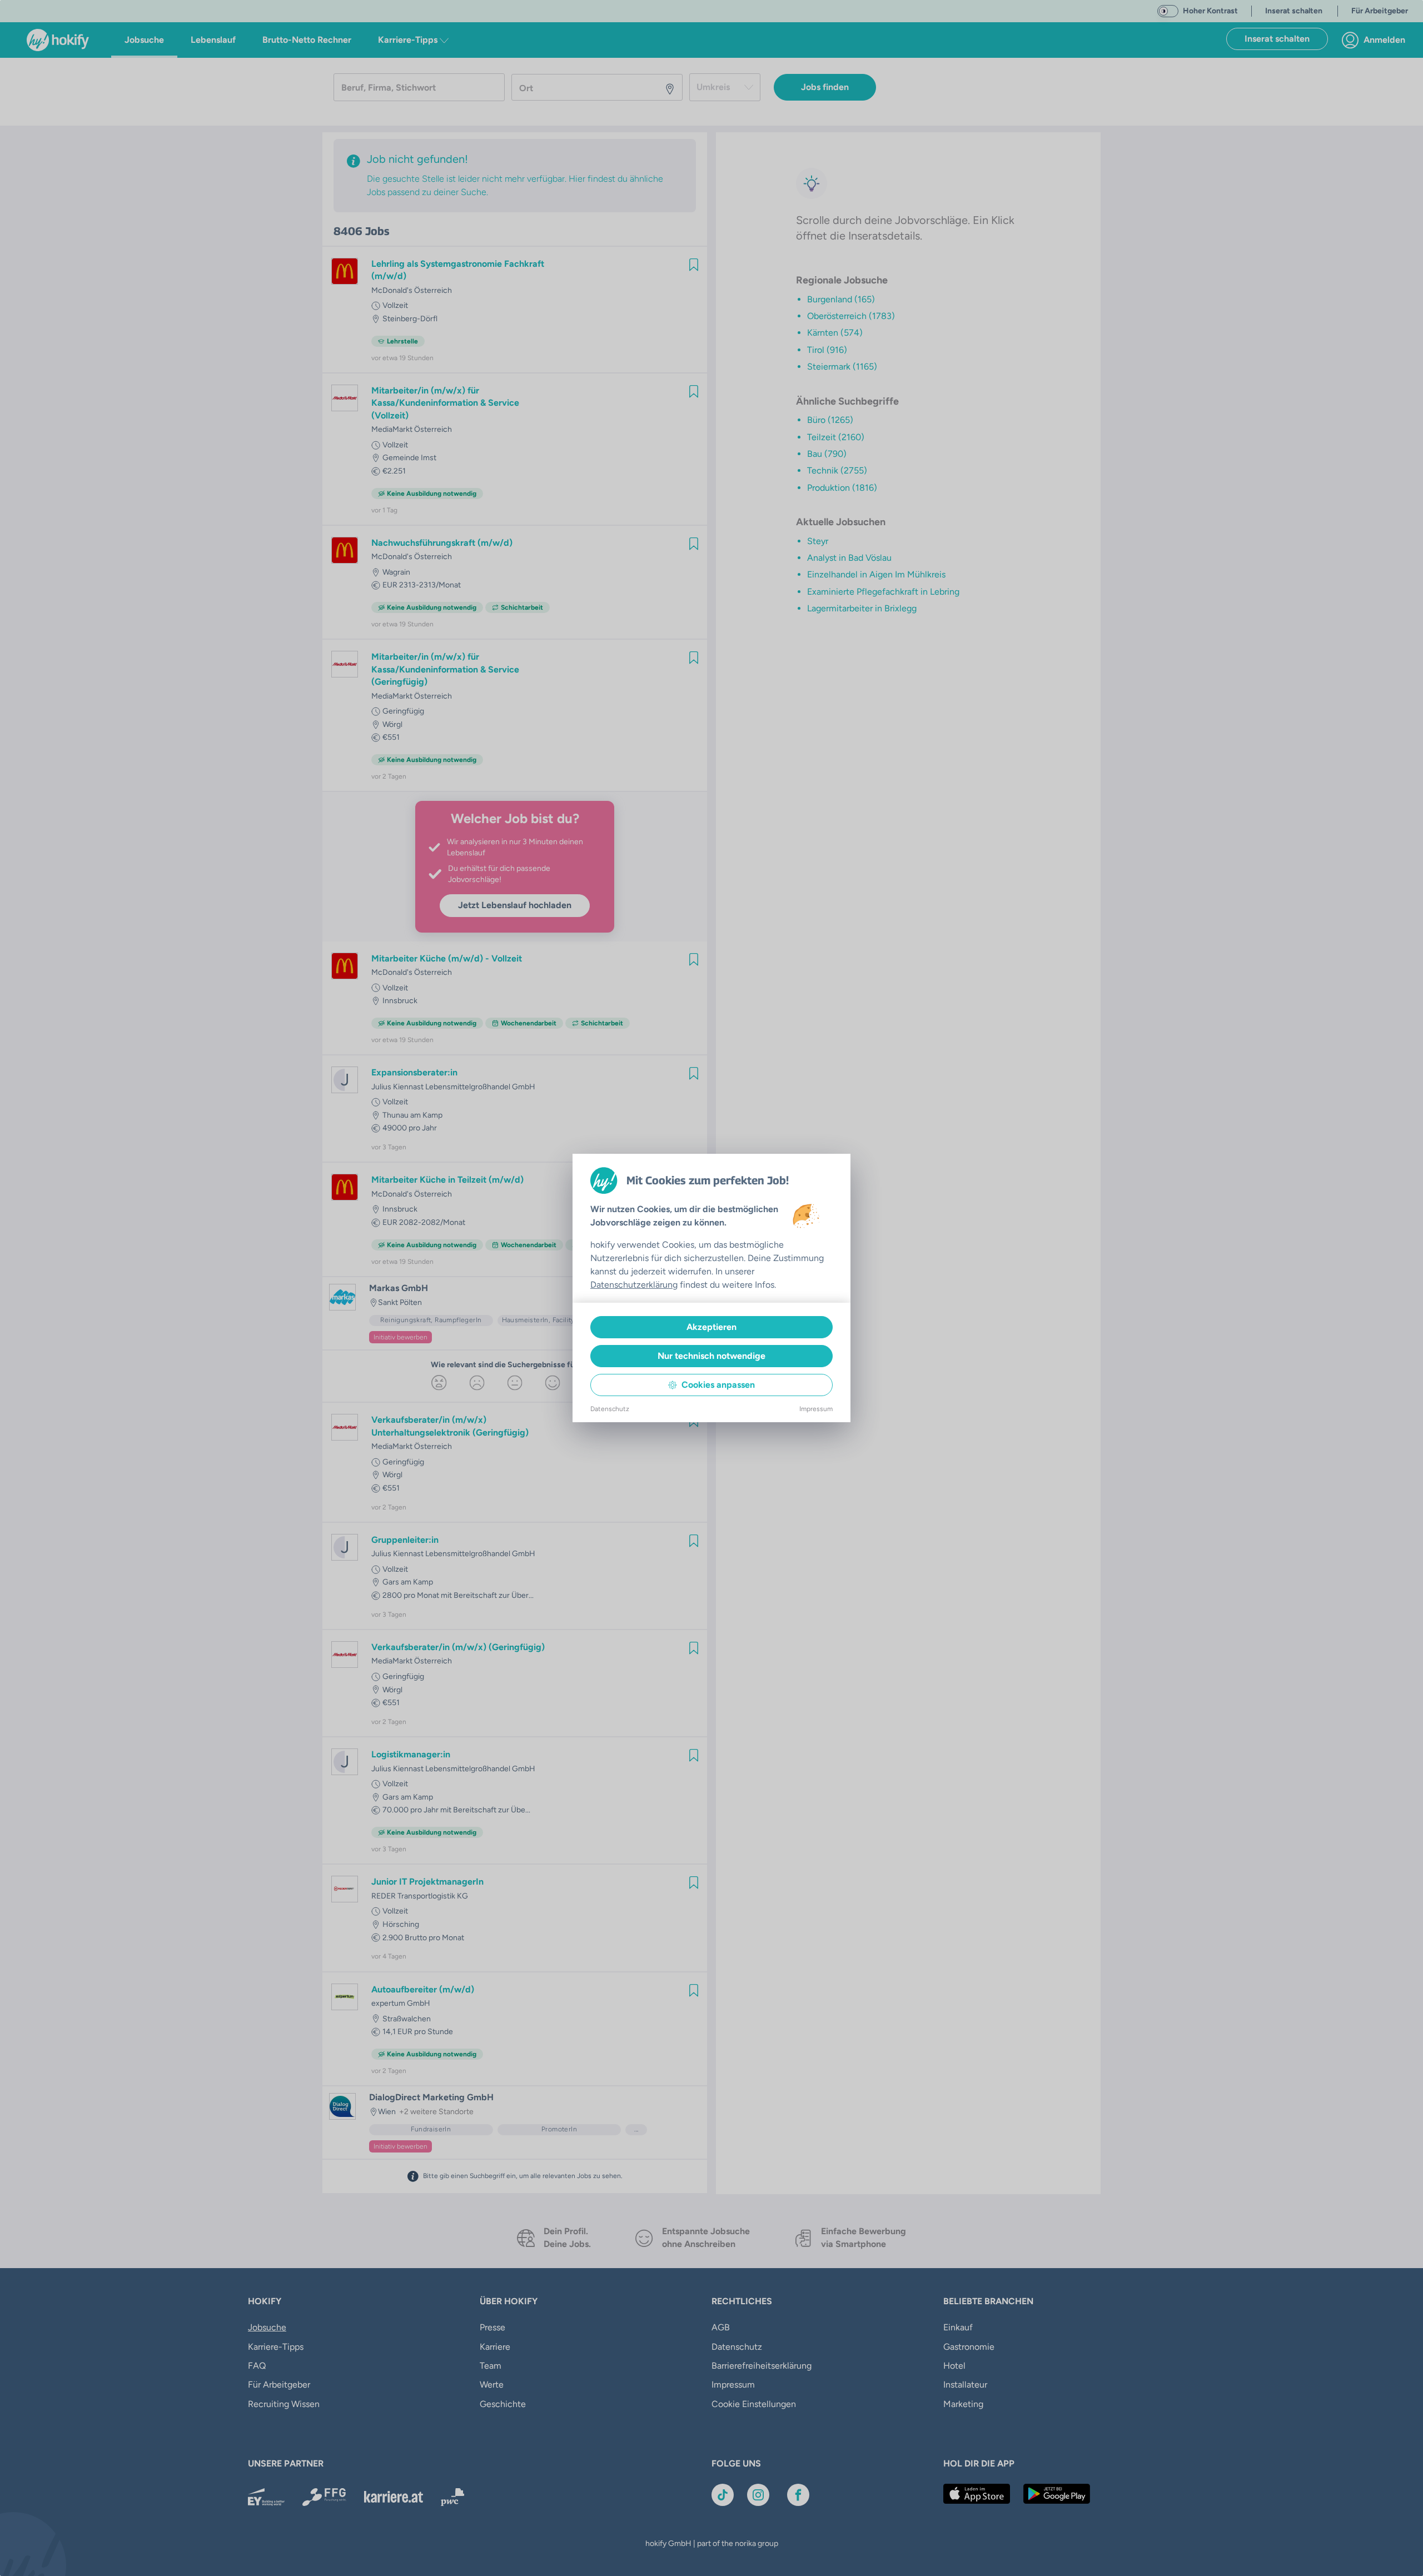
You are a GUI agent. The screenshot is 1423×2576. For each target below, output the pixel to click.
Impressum (816, 1409)
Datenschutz (610, 1409)
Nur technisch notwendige (711, 1356)
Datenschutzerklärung (634, 1285)
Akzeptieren (711, 1327)
